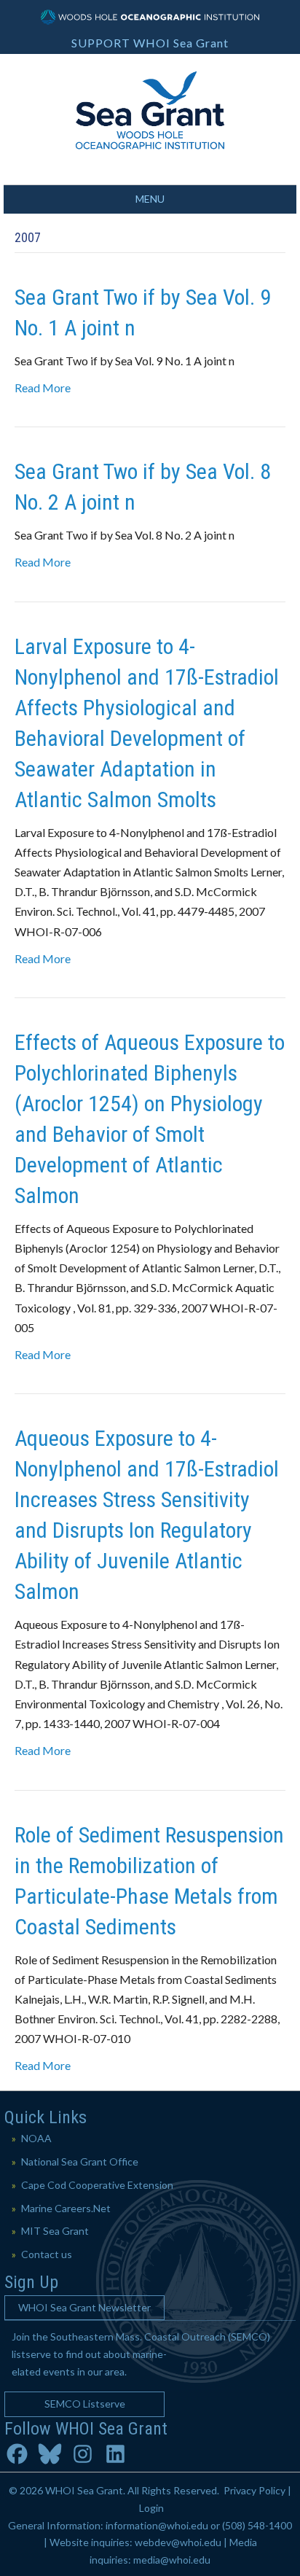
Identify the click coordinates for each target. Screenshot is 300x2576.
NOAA (36, 2138)
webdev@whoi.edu (178, 2542)
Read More (43, 388)
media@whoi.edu (172, 2560)
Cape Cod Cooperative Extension (97, 2185)
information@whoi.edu (157, 2525)
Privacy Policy (254, 2490)
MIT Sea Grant (55, 2231)
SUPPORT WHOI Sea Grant (150, 43)
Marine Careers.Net (66, 2208)
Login (151, 2508)
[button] (84, 2308)
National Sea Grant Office (80, 2161)
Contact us (47, 2254)
